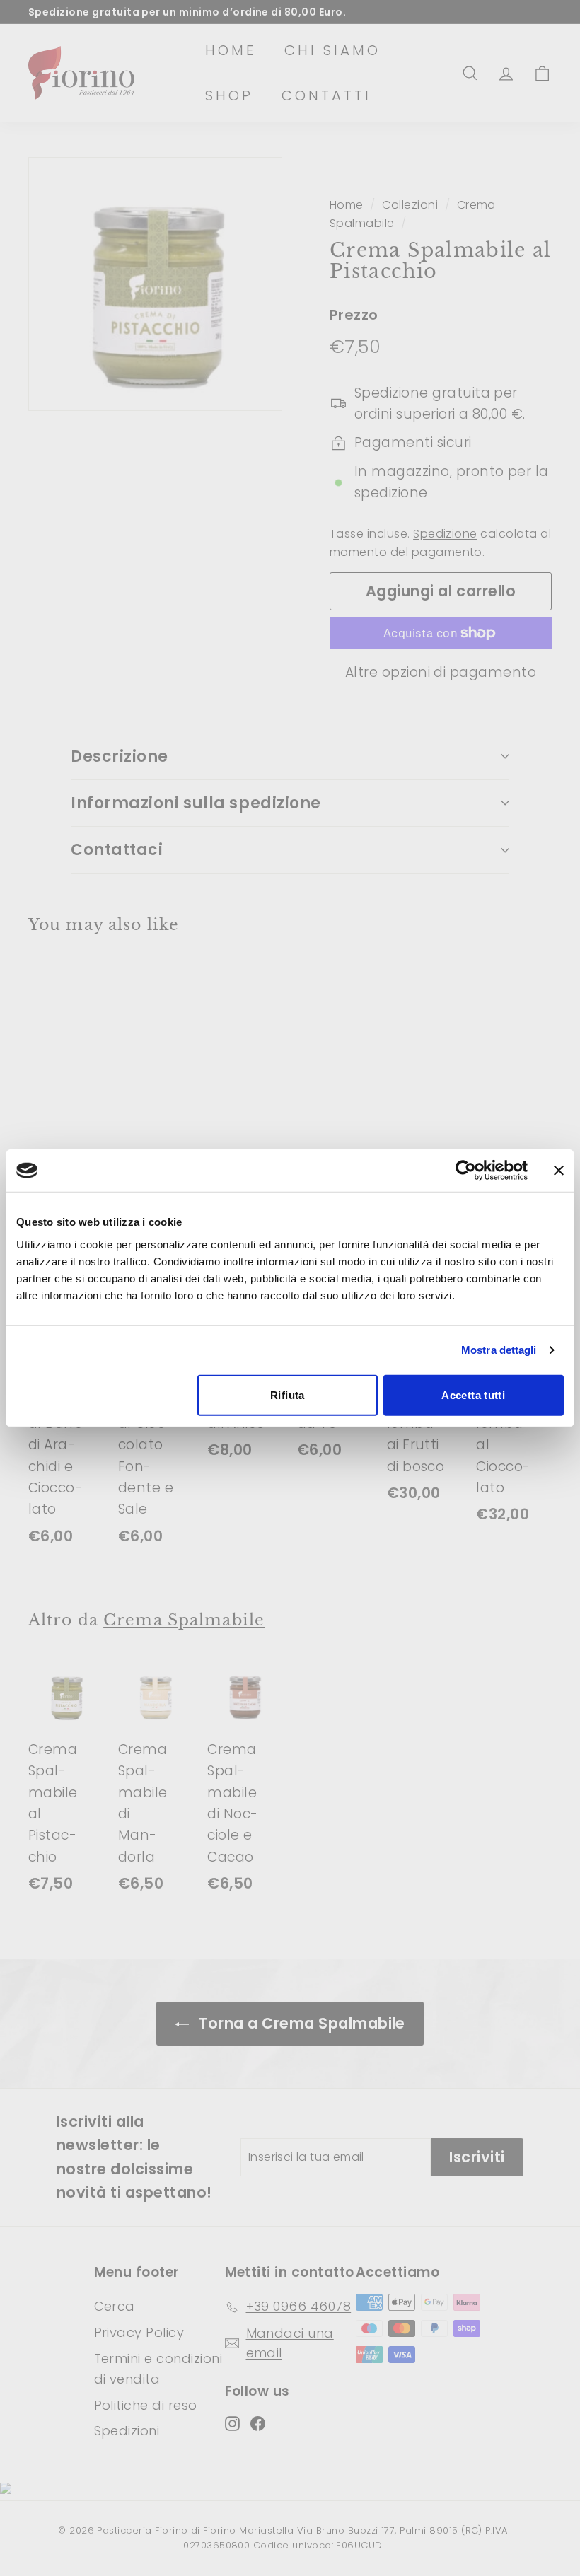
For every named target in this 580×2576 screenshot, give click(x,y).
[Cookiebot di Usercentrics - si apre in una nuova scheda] (466, 1171)
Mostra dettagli (499, 1350)
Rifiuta (288, 1394)
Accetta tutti (473, 1394)
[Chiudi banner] (559, 1171)
